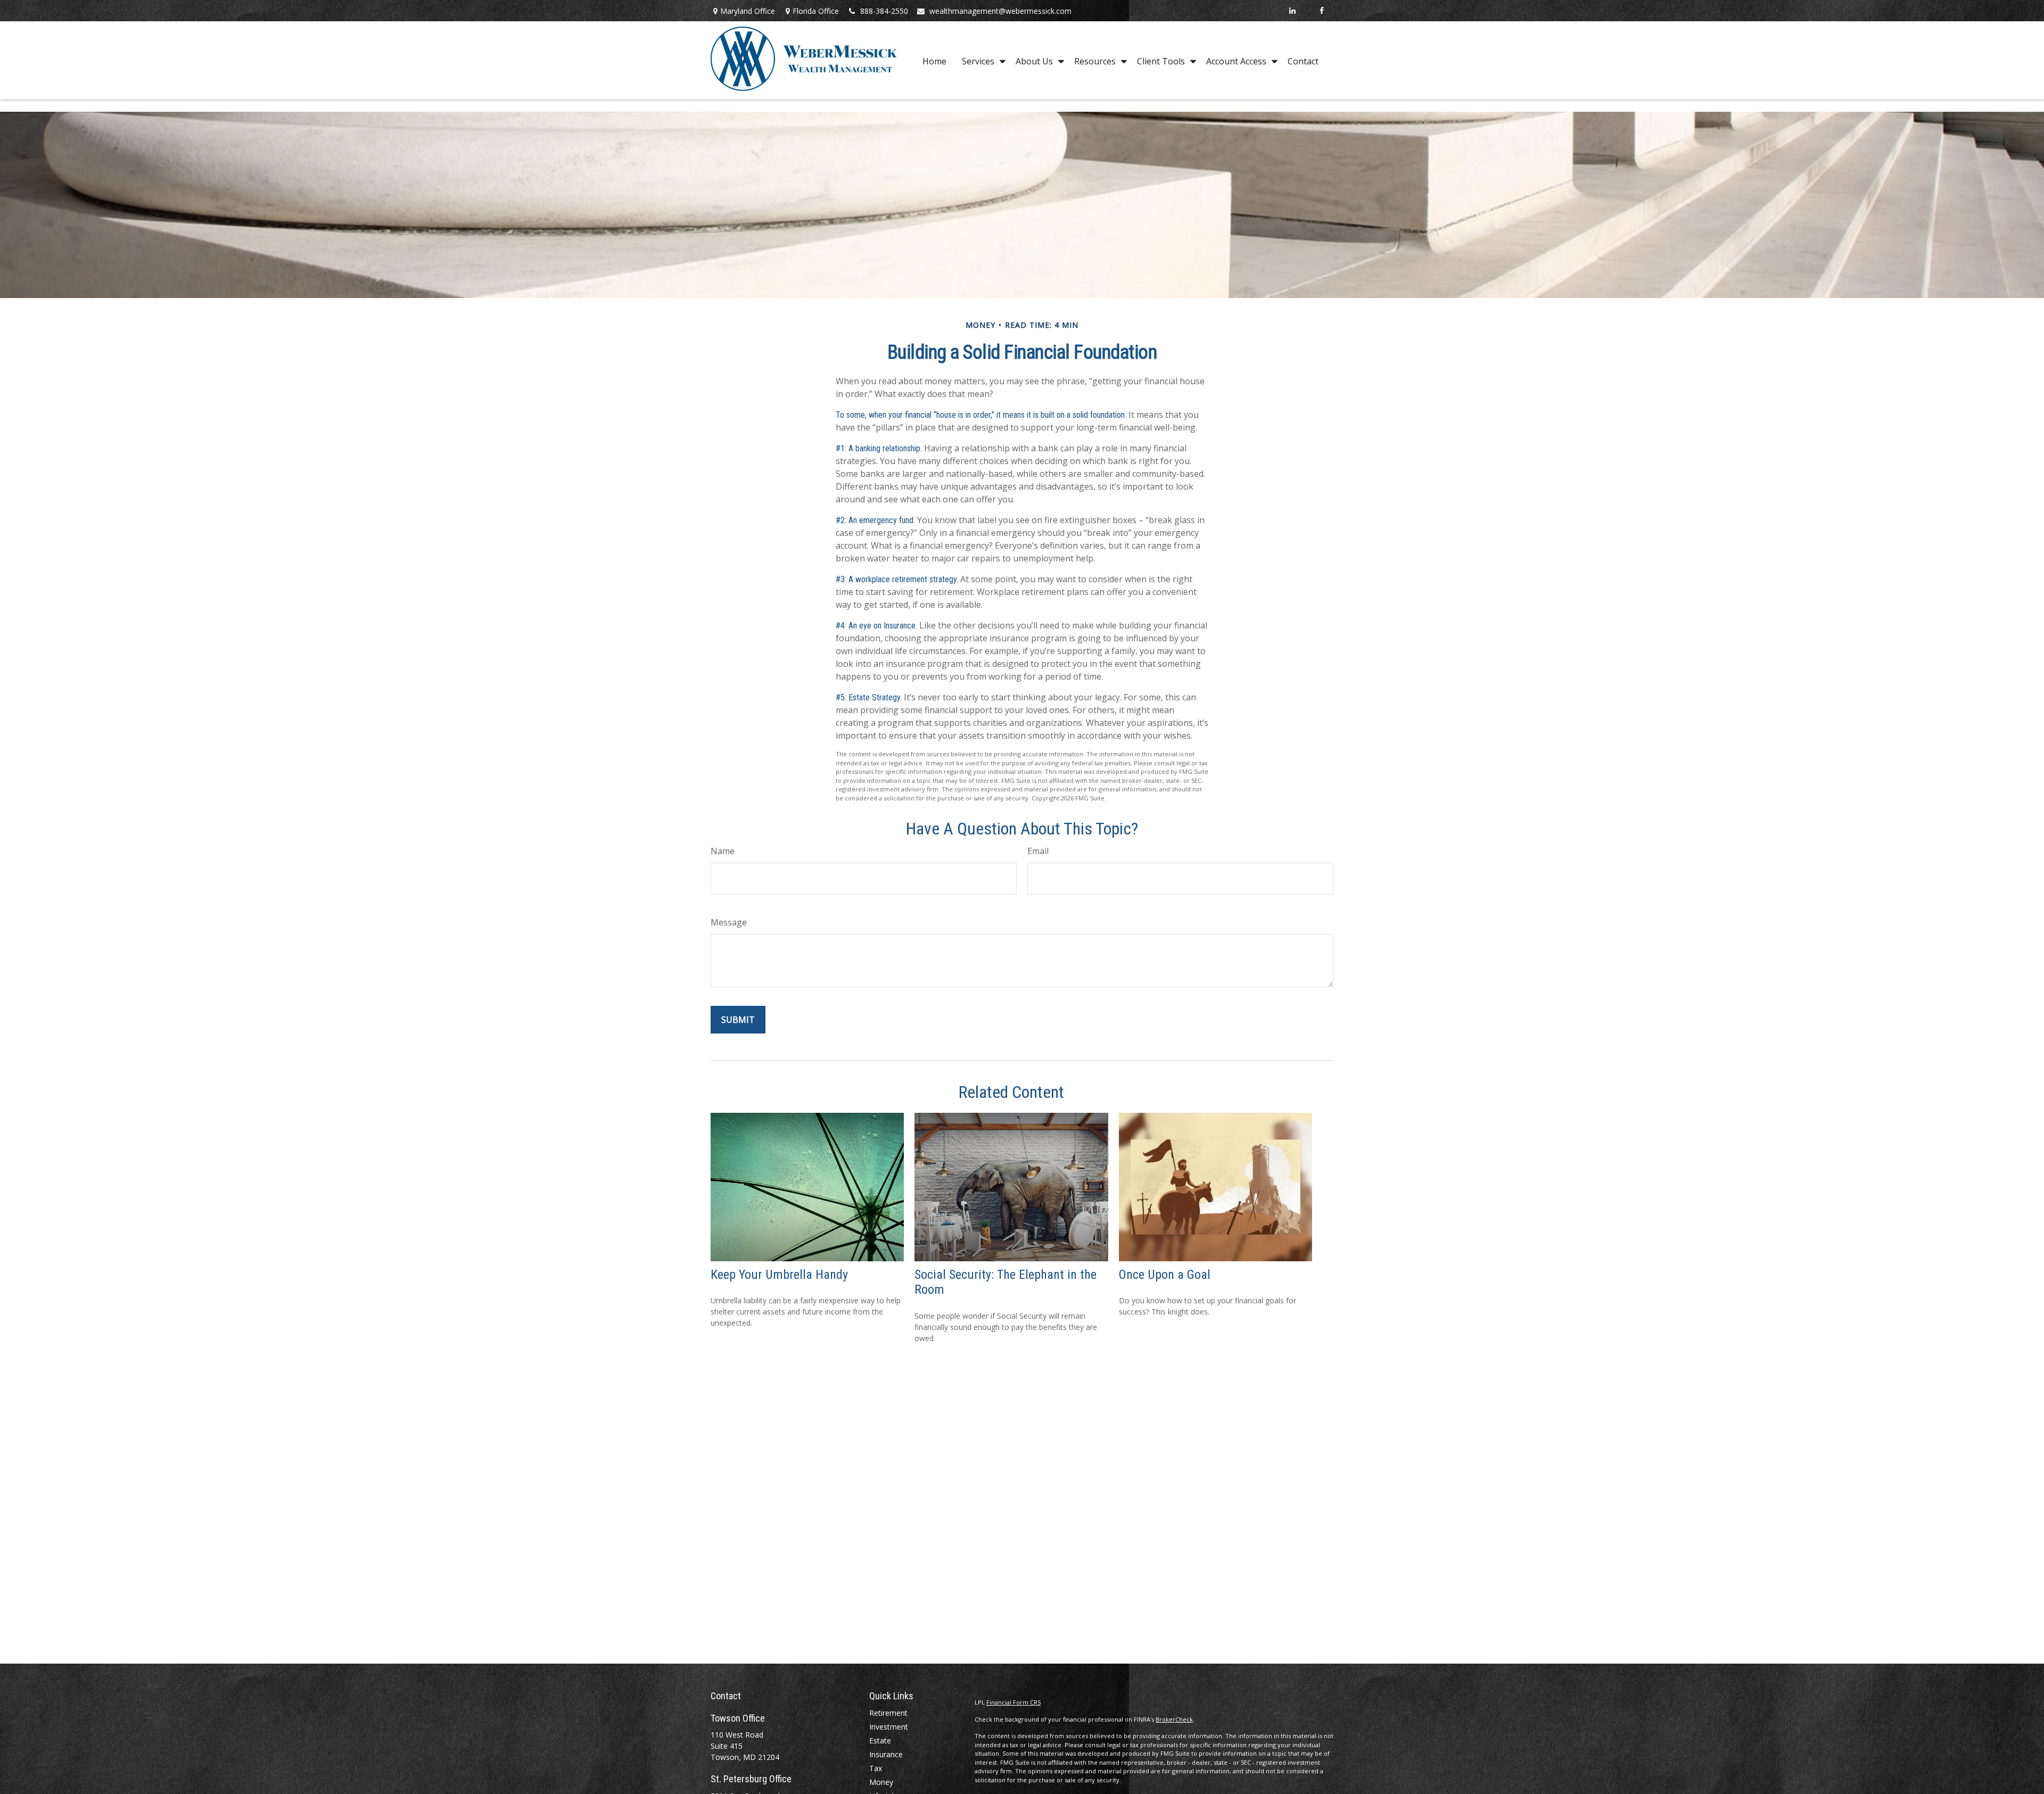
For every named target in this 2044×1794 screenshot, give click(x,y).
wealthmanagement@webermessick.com (1000, 11)
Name (723, 851)
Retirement (888, 1713)
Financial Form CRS (1013, 1702)
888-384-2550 (884, 11)
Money (881, 1782)
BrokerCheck (1174, 1719)
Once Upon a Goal (1165, 1275)
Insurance (886, 1754)
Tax (876, 1768)
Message (729, 922)
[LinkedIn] (1292, 11)
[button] (934, 61)
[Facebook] (1321, 11)
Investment (889, 1727)
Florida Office (816, 11)
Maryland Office (748, 11)
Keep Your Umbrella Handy (779, 1275)
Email (1038, 851)
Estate (880, 1741)
